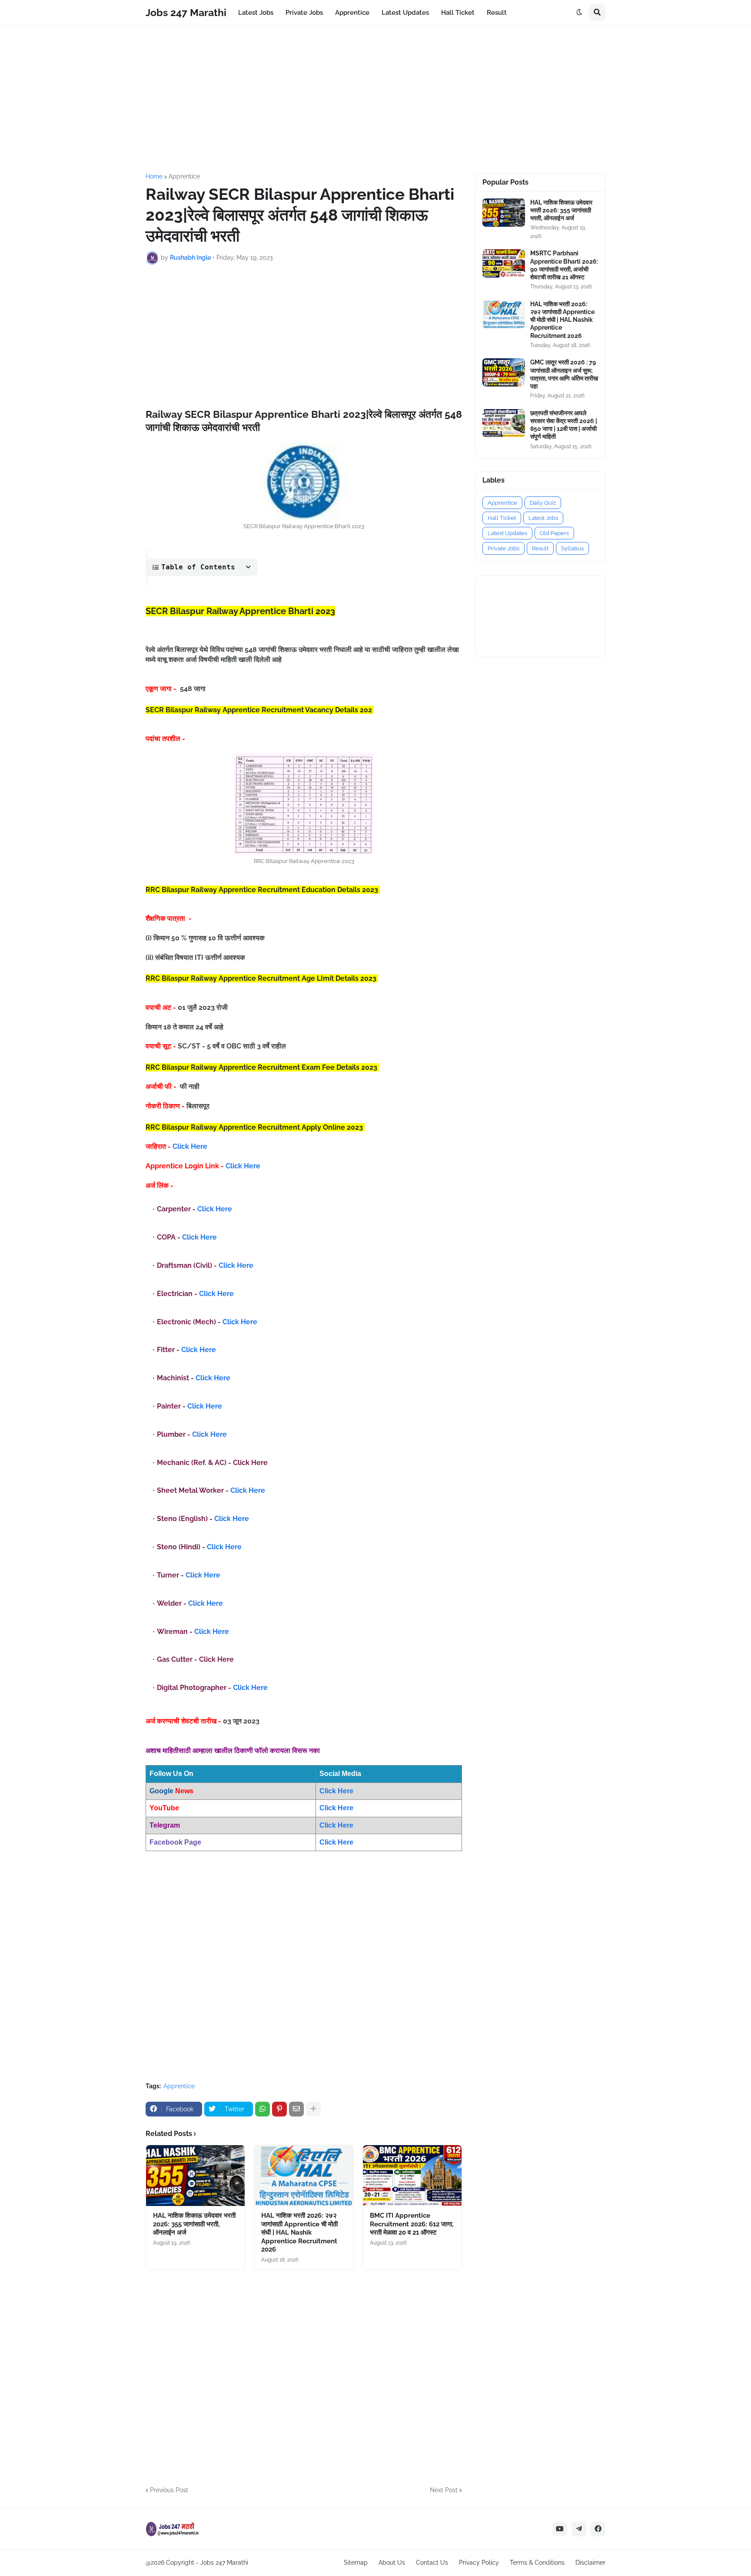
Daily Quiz (543, 503)
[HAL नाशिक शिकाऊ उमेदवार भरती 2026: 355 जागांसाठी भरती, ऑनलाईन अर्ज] (195, 2176)
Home (154, 176)
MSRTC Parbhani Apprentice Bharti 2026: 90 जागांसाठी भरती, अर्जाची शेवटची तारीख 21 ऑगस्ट (564, 265)
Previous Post (169, 2490)
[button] (579, 13)
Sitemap (356, 2563)
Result (540, 548)
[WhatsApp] (263, 2109)
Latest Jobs (543, 518)
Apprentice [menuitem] (352, 13)
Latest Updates (507, 533)
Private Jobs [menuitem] (304, 13)
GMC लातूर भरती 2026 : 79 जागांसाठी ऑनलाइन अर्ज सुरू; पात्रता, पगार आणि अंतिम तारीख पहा (564, 374)
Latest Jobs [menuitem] (256, 13)
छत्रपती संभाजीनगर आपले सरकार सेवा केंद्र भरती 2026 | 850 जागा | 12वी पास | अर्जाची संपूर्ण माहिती (564, 425)
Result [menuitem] (497, 13)
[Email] (296, 2109)
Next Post (444, 2490)
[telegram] (579, 2529)
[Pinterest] (279, 2109)
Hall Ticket (502, 518)
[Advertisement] (375, 99)
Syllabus (572, 548)
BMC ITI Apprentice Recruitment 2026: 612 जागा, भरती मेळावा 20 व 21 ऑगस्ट (412, 2224)
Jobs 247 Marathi (186, 12)
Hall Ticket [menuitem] (458, 13)
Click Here (190, 1146)
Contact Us (432, 2563)
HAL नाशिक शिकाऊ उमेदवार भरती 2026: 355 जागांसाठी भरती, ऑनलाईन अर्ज (194, 2224)
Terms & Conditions (537, 2563)
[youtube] (560, 2529)
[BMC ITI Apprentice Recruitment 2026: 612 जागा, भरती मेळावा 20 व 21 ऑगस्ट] (412, 2176)
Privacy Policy (479, 2563)
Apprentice (184, 176)
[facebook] (598, 2529)
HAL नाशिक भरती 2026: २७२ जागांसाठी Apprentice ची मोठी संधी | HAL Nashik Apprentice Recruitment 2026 (299, 2232)
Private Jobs (503, 548)
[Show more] (313, 2109)
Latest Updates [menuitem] (405, 13)
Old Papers (554, 533)
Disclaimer (590, 2563)
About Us (392, 2563)
